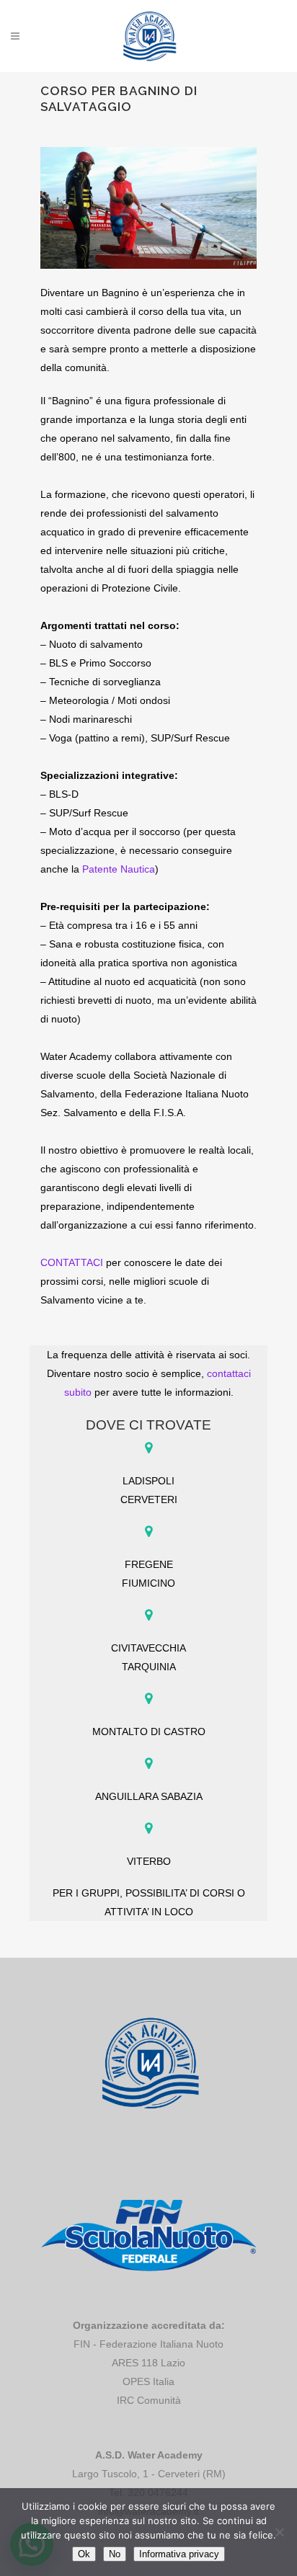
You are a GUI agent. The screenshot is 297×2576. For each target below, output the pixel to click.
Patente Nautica (119, 869)
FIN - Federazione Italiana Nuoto (148, 2344)
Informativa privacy (179, 2554)
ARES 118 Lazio (148, 2363)
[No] (279, 2532)
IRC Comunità (149, 2400)
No (115, 2554)
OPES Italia (148, 2381)
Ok (84, 2554)
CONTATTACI (72, 1262)
